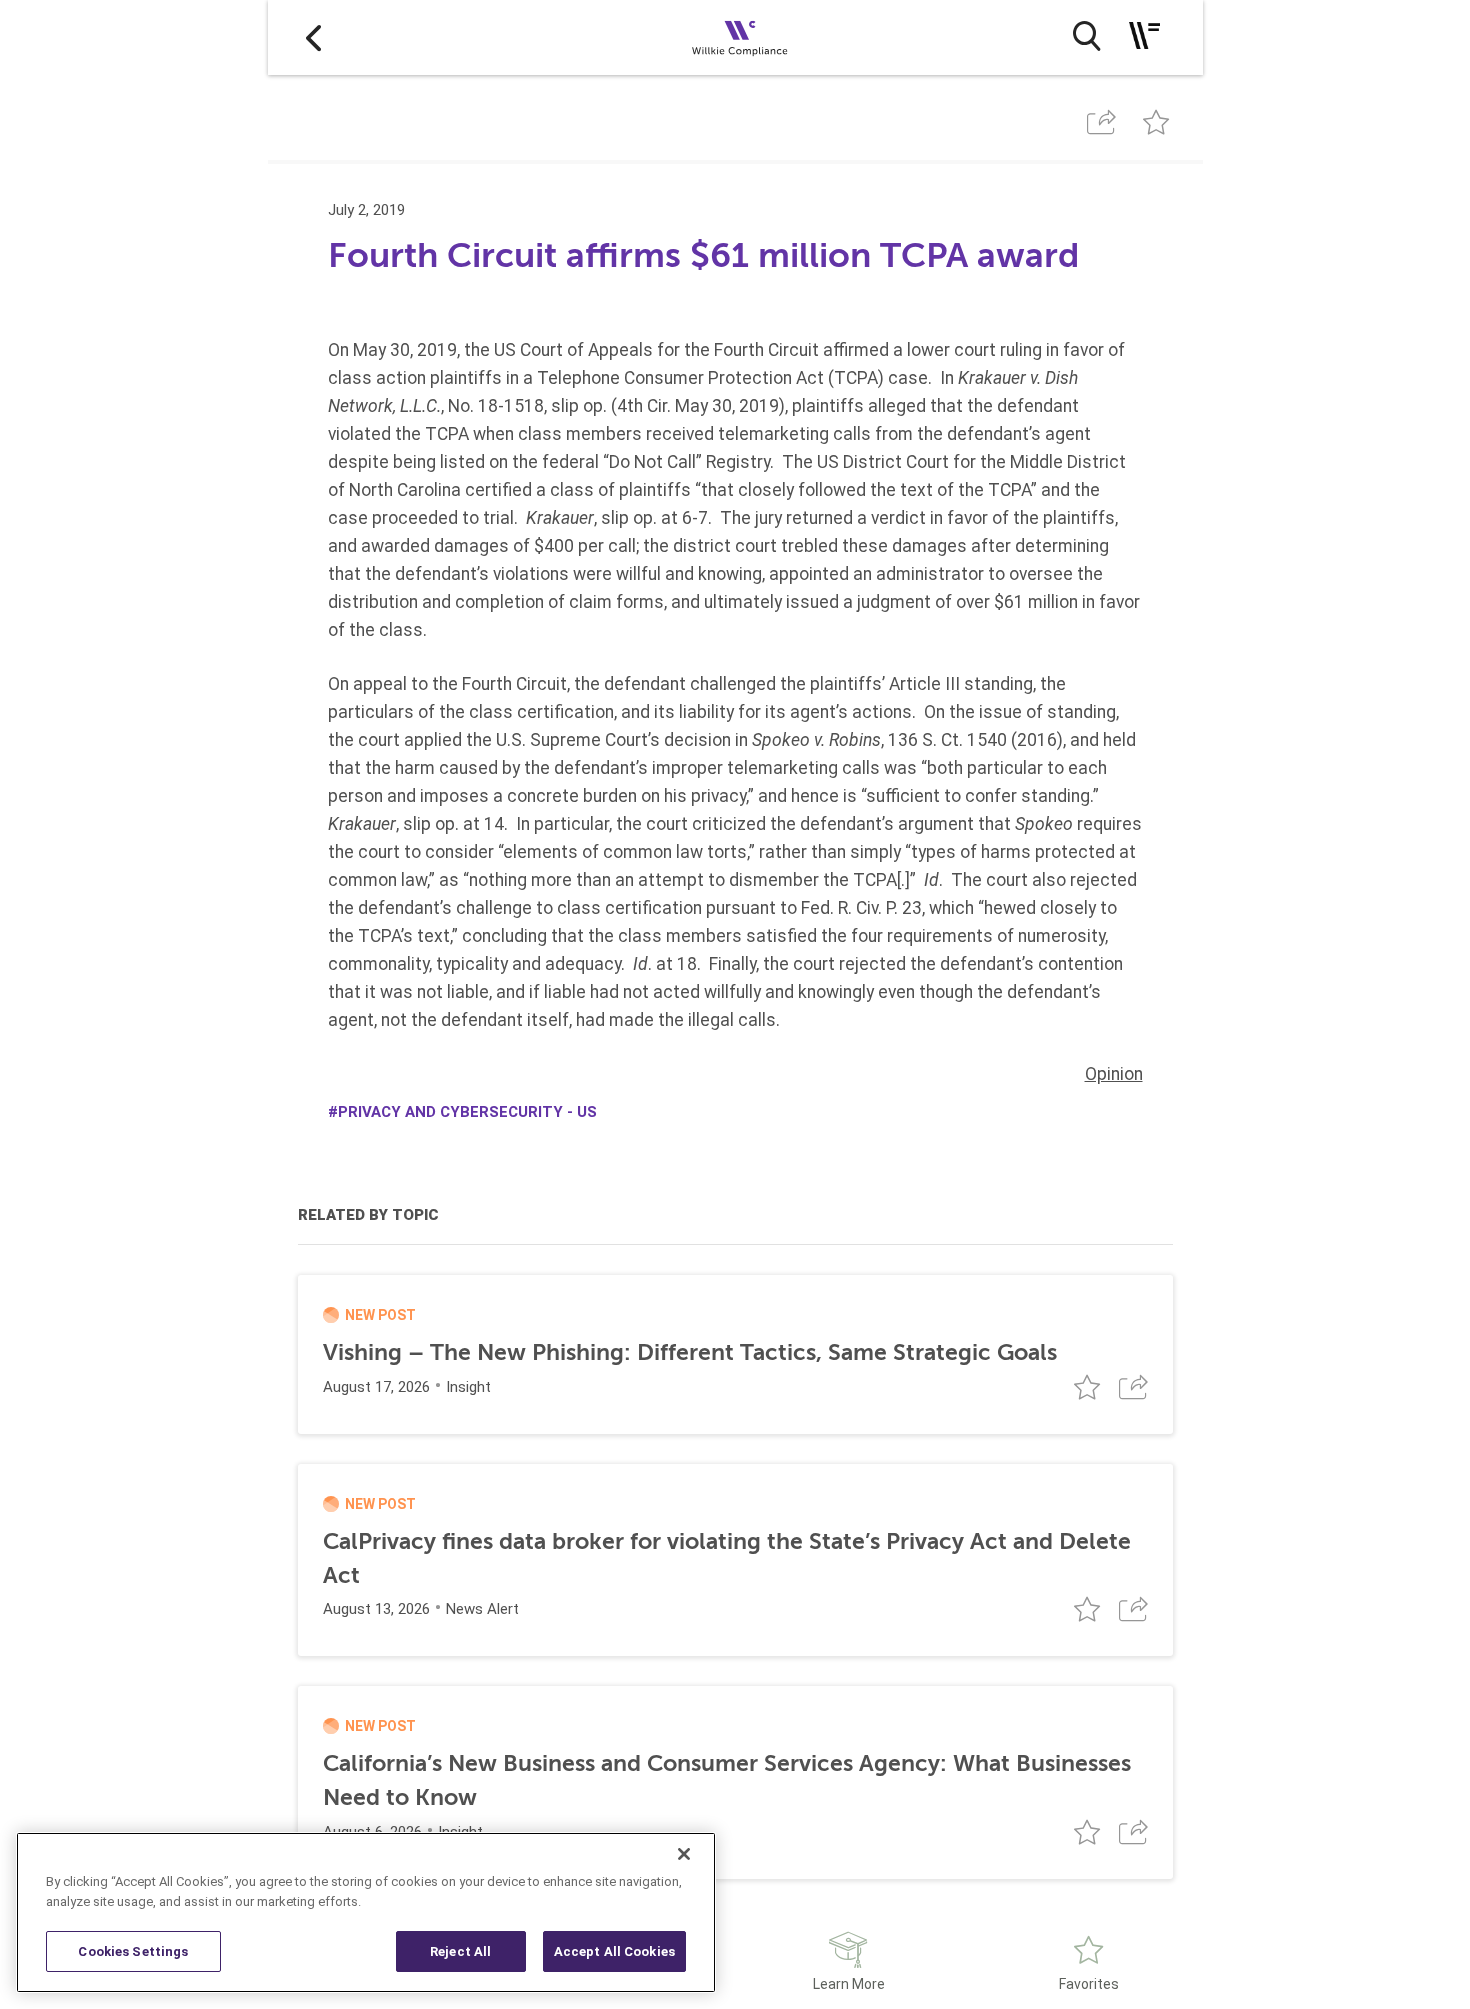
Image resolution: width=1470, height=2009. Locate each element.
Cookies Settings (133, 1951)
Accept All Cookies (614, 1951)
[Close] (684, 1854)
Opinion (1114, 1074)
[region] (366, 1912)
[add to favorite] (1155, 122)
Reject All (460, 1951)
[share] (1102, 122)
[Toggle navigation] (1144, 35)
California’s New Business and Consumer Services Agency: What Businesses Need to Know (727, 1780)
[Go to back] (313, 37)
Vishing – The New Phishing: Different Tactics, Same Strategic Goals (690, 1352)
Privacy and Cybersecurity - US (467, 1112)
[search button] (1086, 36)
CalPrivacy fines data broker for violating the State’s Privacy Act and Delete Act (727, 1558)
